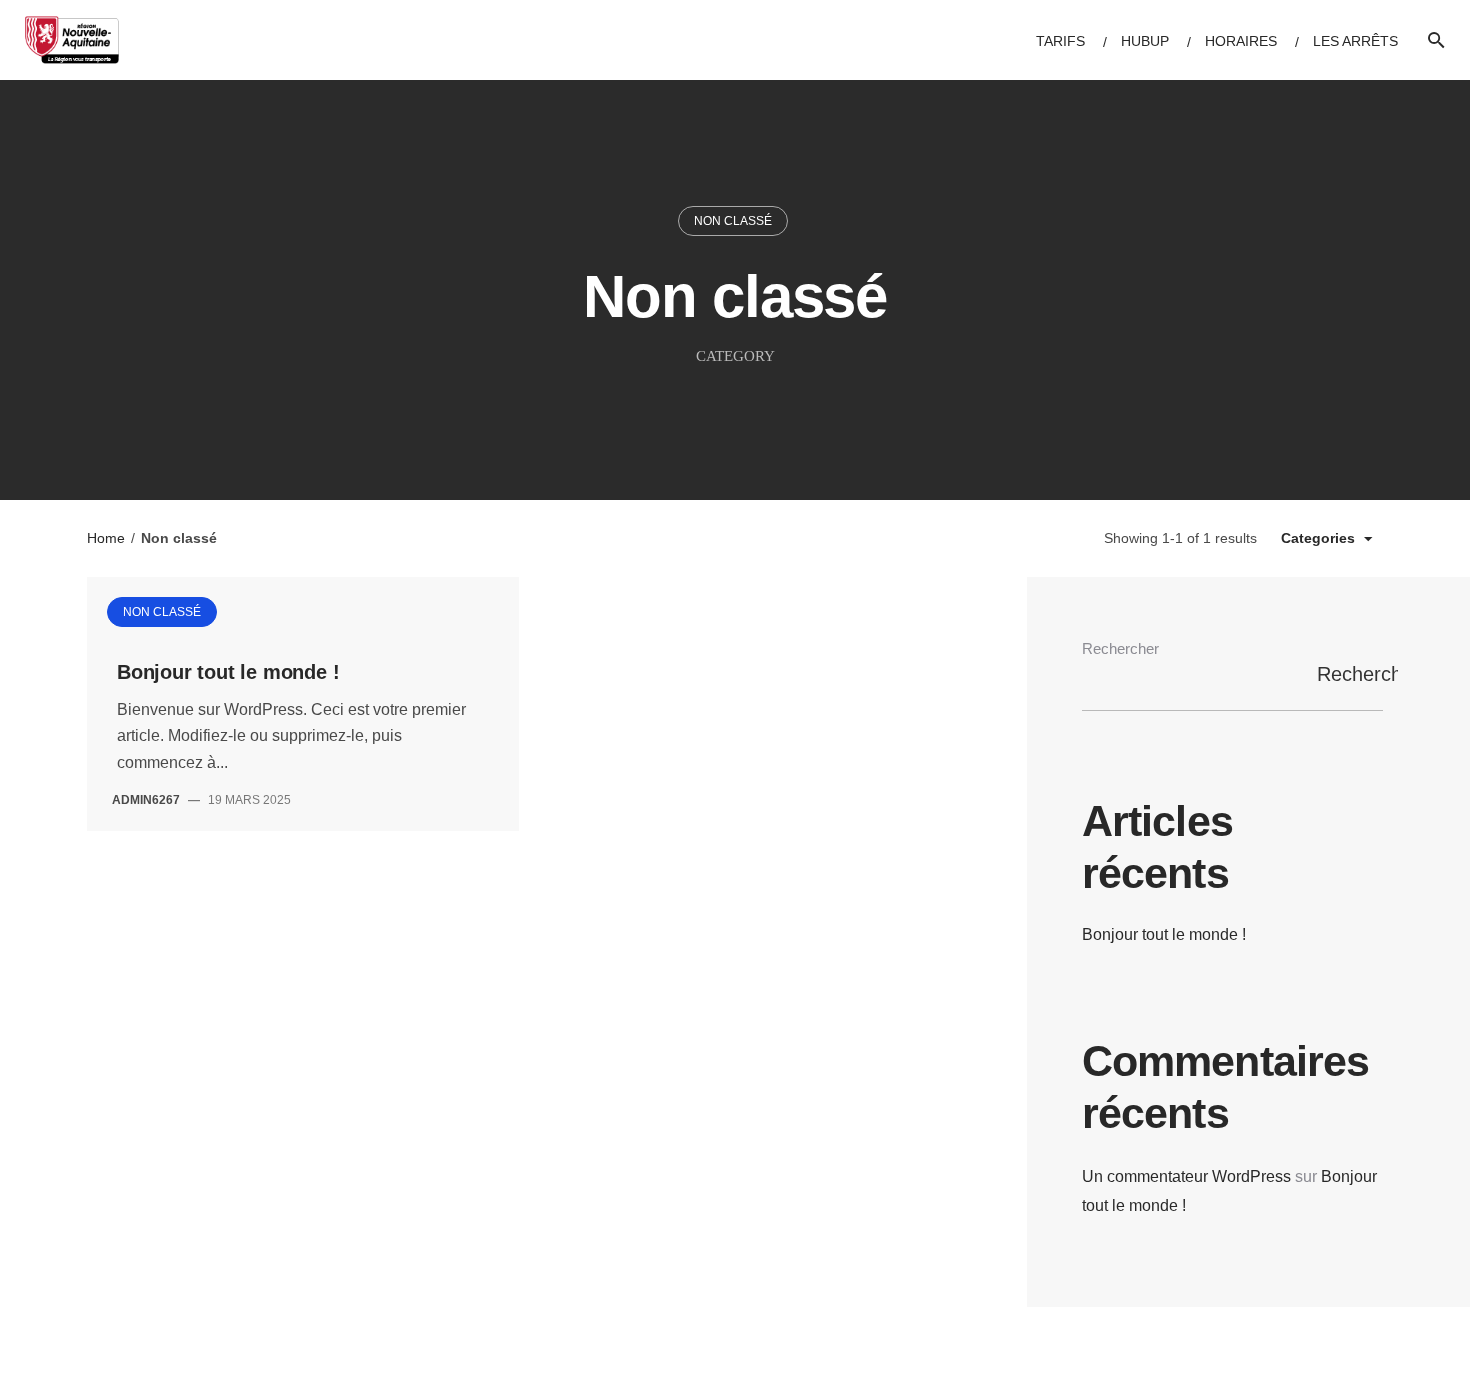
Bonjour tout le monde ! (228, 672)
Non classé (733, 221)
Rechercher (1120, 648)
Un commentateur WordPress (1186, 1176)
